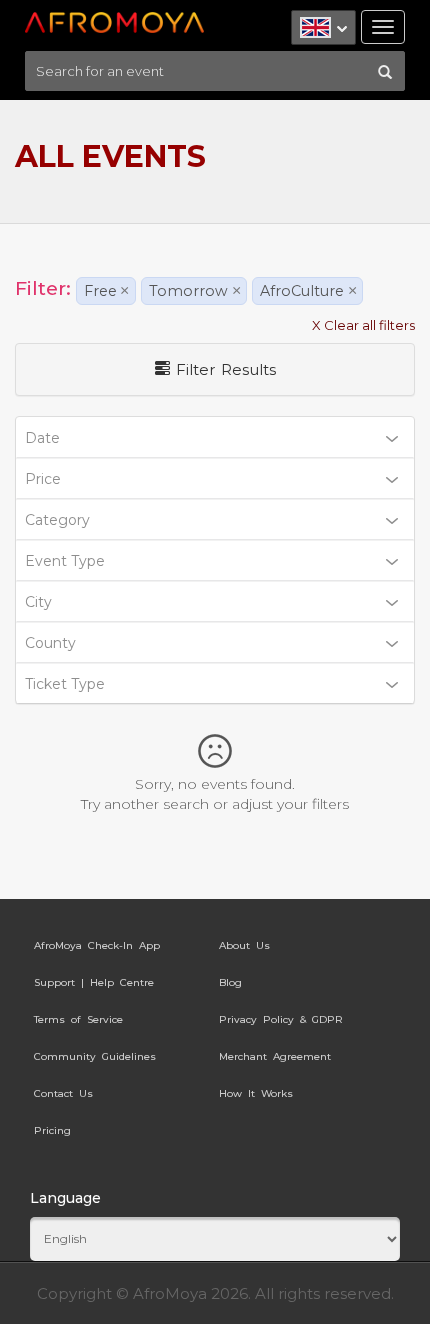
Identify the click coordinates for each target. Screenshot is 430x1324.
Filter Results (223, 369)
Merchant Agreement (275, 1056)
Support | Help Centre (94, 982)
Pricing (52, 1130)
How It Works (256, 1093)
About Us (244, 945)
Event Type (65, 561)
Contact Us (63, 1093)
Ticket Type (65, 684)
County (50, 643)
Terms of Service (78, 1019)
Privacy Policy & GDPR (281, 1019)
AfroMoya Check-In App (97, 945)
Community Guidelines (95, 1056)
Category (57, 520)
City (38, 602)
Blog (230, 982)
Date (42, 438)
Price (43, 479)
